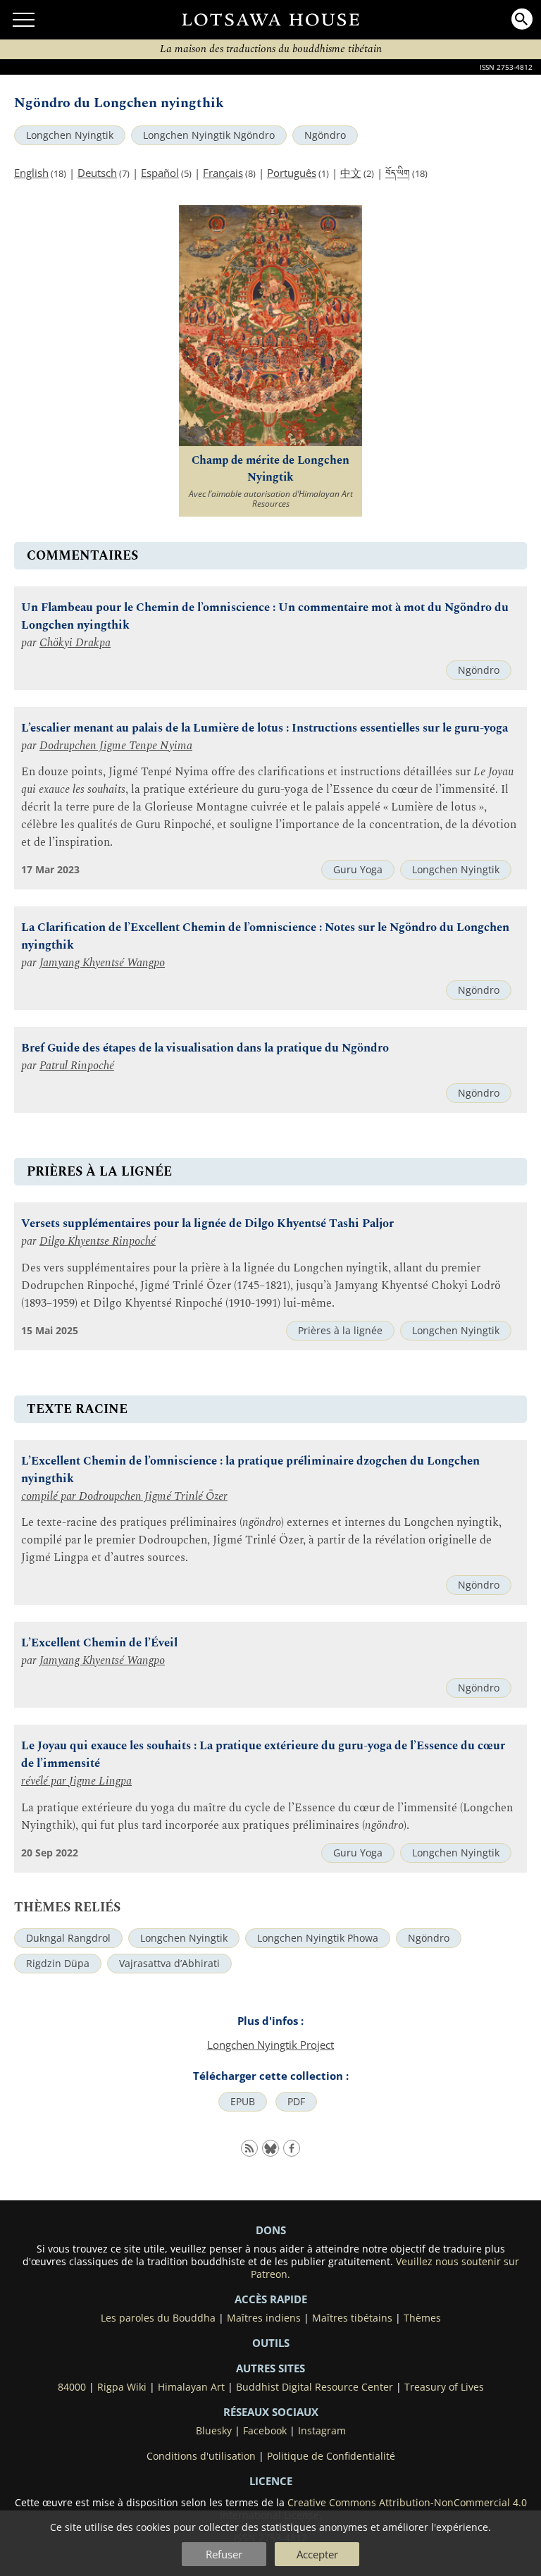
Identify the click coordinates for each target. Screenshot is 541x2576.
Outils (271, 2343)
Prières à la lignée (340, 1331)
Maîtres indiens (264, 2318)
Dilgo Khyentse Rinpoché (98, 1241)
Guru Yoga (358, 870)
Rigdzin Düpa (58, 1964)
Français (223, 173)
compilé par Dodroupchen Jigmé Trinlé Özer (124, 1497)
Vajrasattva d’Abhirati (169, 1964)
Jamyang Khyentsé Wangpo (102, 963)
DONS (271, 2230)
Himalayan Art (191, 2387)
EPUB (243, 2102)
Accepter (317, 2554)
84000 (72, 2387)
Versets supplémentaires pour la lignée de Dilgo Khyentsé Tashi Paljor (207, 1224)
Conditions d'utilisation (201, 2456)
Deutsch (97, 173)
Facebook (265, 2431)
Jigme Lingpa (100, 1781)
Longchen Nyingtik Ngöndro (209, 135)
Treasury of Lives (444, 2387)
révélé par (45, 1781)
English (31, 173)
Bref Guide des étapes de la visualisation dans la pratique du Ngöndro (205, 1048)
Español (160, 173)
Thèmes (422, 2318)
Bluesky (214, 2431)
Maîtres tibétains (352, 2318)
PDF (296, 2102)
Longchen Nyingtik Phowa (318, 1938)
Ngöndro (325, 135)
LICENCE (271, 2481)
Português (292, 173)
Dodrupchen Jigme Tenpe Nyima (116, 746)
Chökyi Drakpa (75, 643)
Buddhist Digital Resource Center (315, 2387)
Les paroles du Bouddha (158, 2318)
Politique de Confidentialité (331, 2456)
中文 (351, 173)
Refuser (224, 2554)
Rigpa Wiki (122, 2387)
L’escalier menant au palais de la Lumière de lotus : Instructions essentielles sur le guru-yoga (265, 728)
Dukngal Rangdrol (68, 1938)
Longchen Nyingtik (70, 135)
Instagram (322, 2431)
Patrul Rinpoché (77, 1066)
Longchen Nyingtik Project (270, 2045)
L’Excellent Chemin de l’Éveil (99, 1643)
